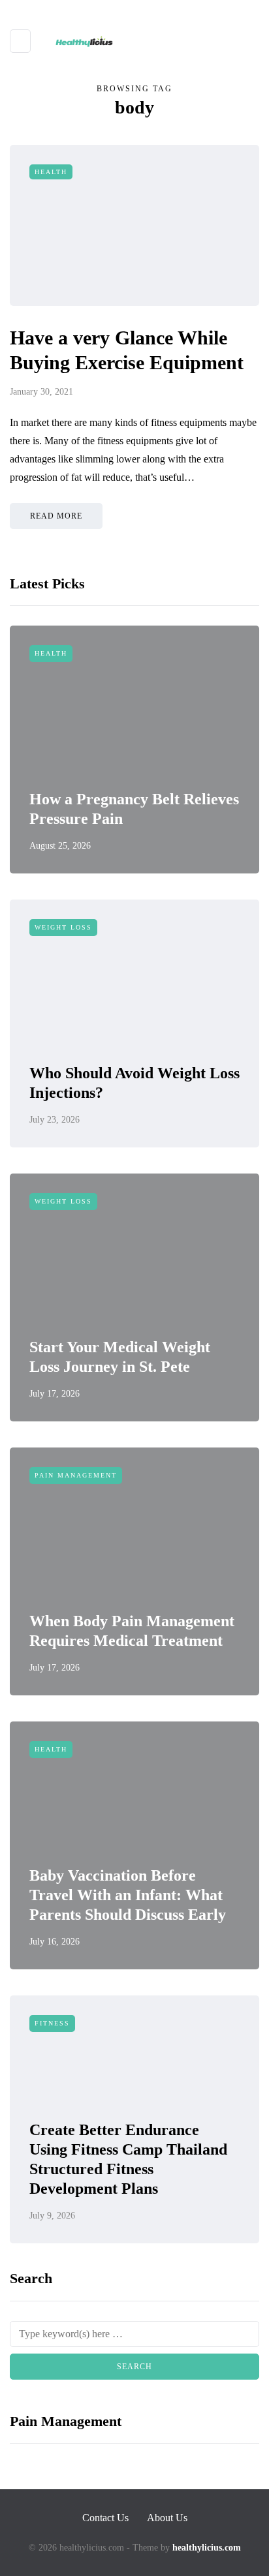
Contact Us (105, 2518)
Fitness (52, 2023)
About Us (167, 2518)
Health (51, 172)
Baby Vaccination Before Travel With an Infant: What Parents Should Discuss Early (128, 1895)
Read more (56, 516)
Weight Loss (63, 927)
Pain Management (76, 1475)
